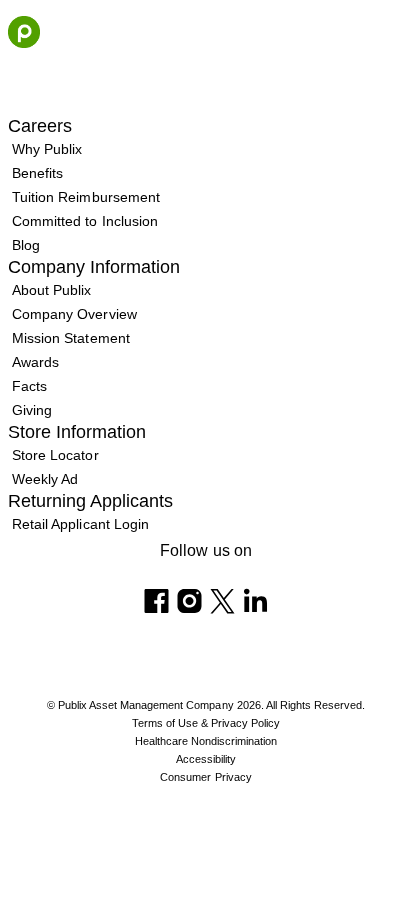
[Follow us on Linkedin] (255, 601)
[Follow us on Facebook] (156, 601)
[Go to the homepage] (24, 32)
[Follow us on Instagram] (189, 601)
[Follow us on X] (222, 601)
